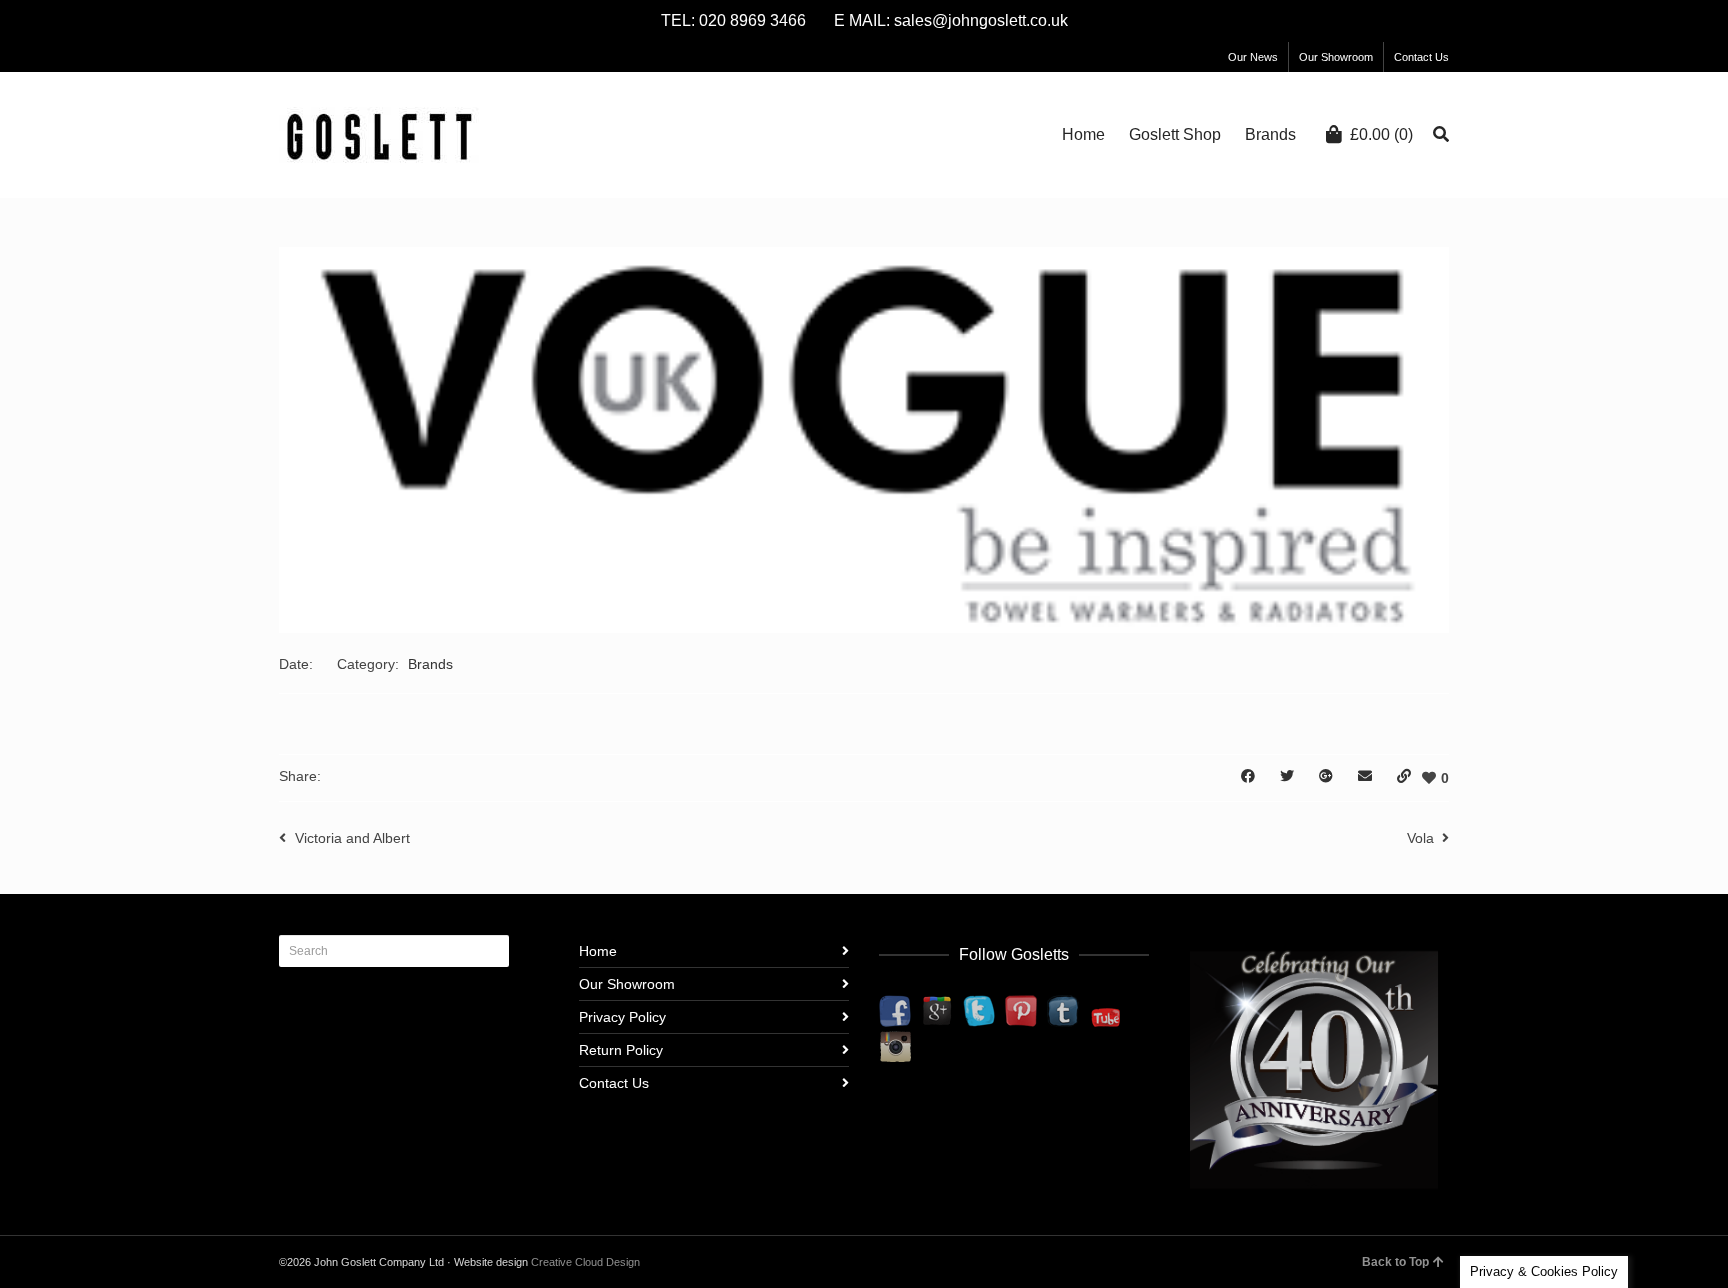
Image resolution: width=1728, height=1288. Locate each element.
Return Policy (621, 1050)
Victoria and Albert (352, 838)
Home (598, 951)
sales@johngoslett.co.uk (981, 20)
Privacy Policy (622, 1017)
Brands (430, 664)
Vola (1420, 838)
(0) (1381, 134)
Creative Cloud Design (585, 1262)
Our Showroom (1336, 57)
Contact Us (1421, 57)
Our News (1253, 57)
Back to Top (1395, 1262)
